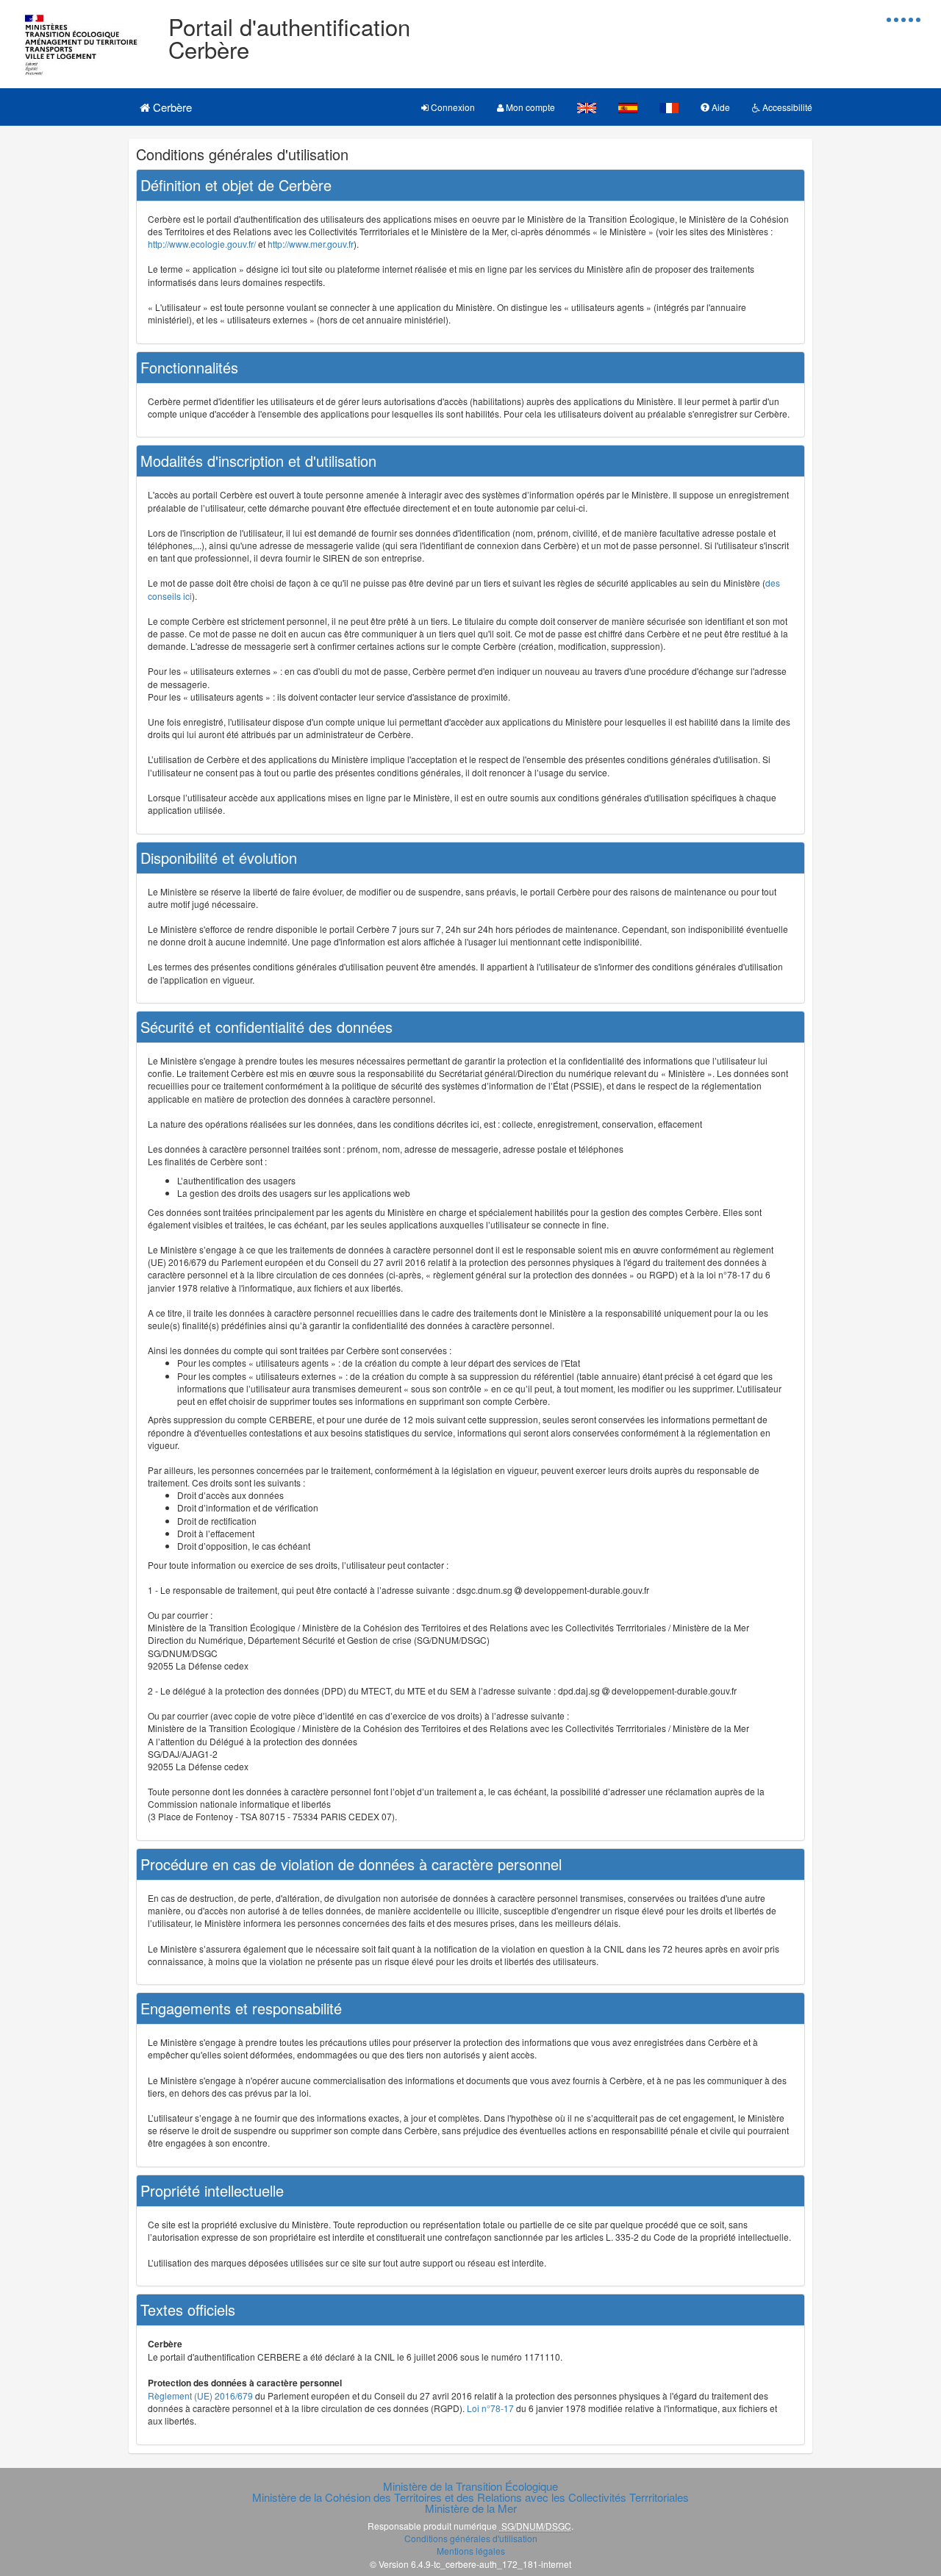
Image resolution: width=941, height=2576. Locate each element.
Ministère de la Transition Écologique (470, 2486)
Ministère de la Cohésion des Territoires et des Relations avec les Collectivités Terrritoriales (470, 2497)
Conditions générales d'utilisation (471, 2538)
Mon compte (529, 107)
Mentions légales (471, 2551)
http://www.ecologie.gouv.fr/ (202, 244)
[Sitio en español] (628, 107)
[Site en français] (669, 107)
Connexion (452, 107)
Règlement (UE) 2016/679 (200, 2396)
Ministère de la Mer (471, 2508)
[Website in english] (587, 107)
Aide (720, 107)
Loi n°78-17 (490, 2408)
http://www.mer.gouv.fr (311, 244)
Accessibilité (786, 107)
